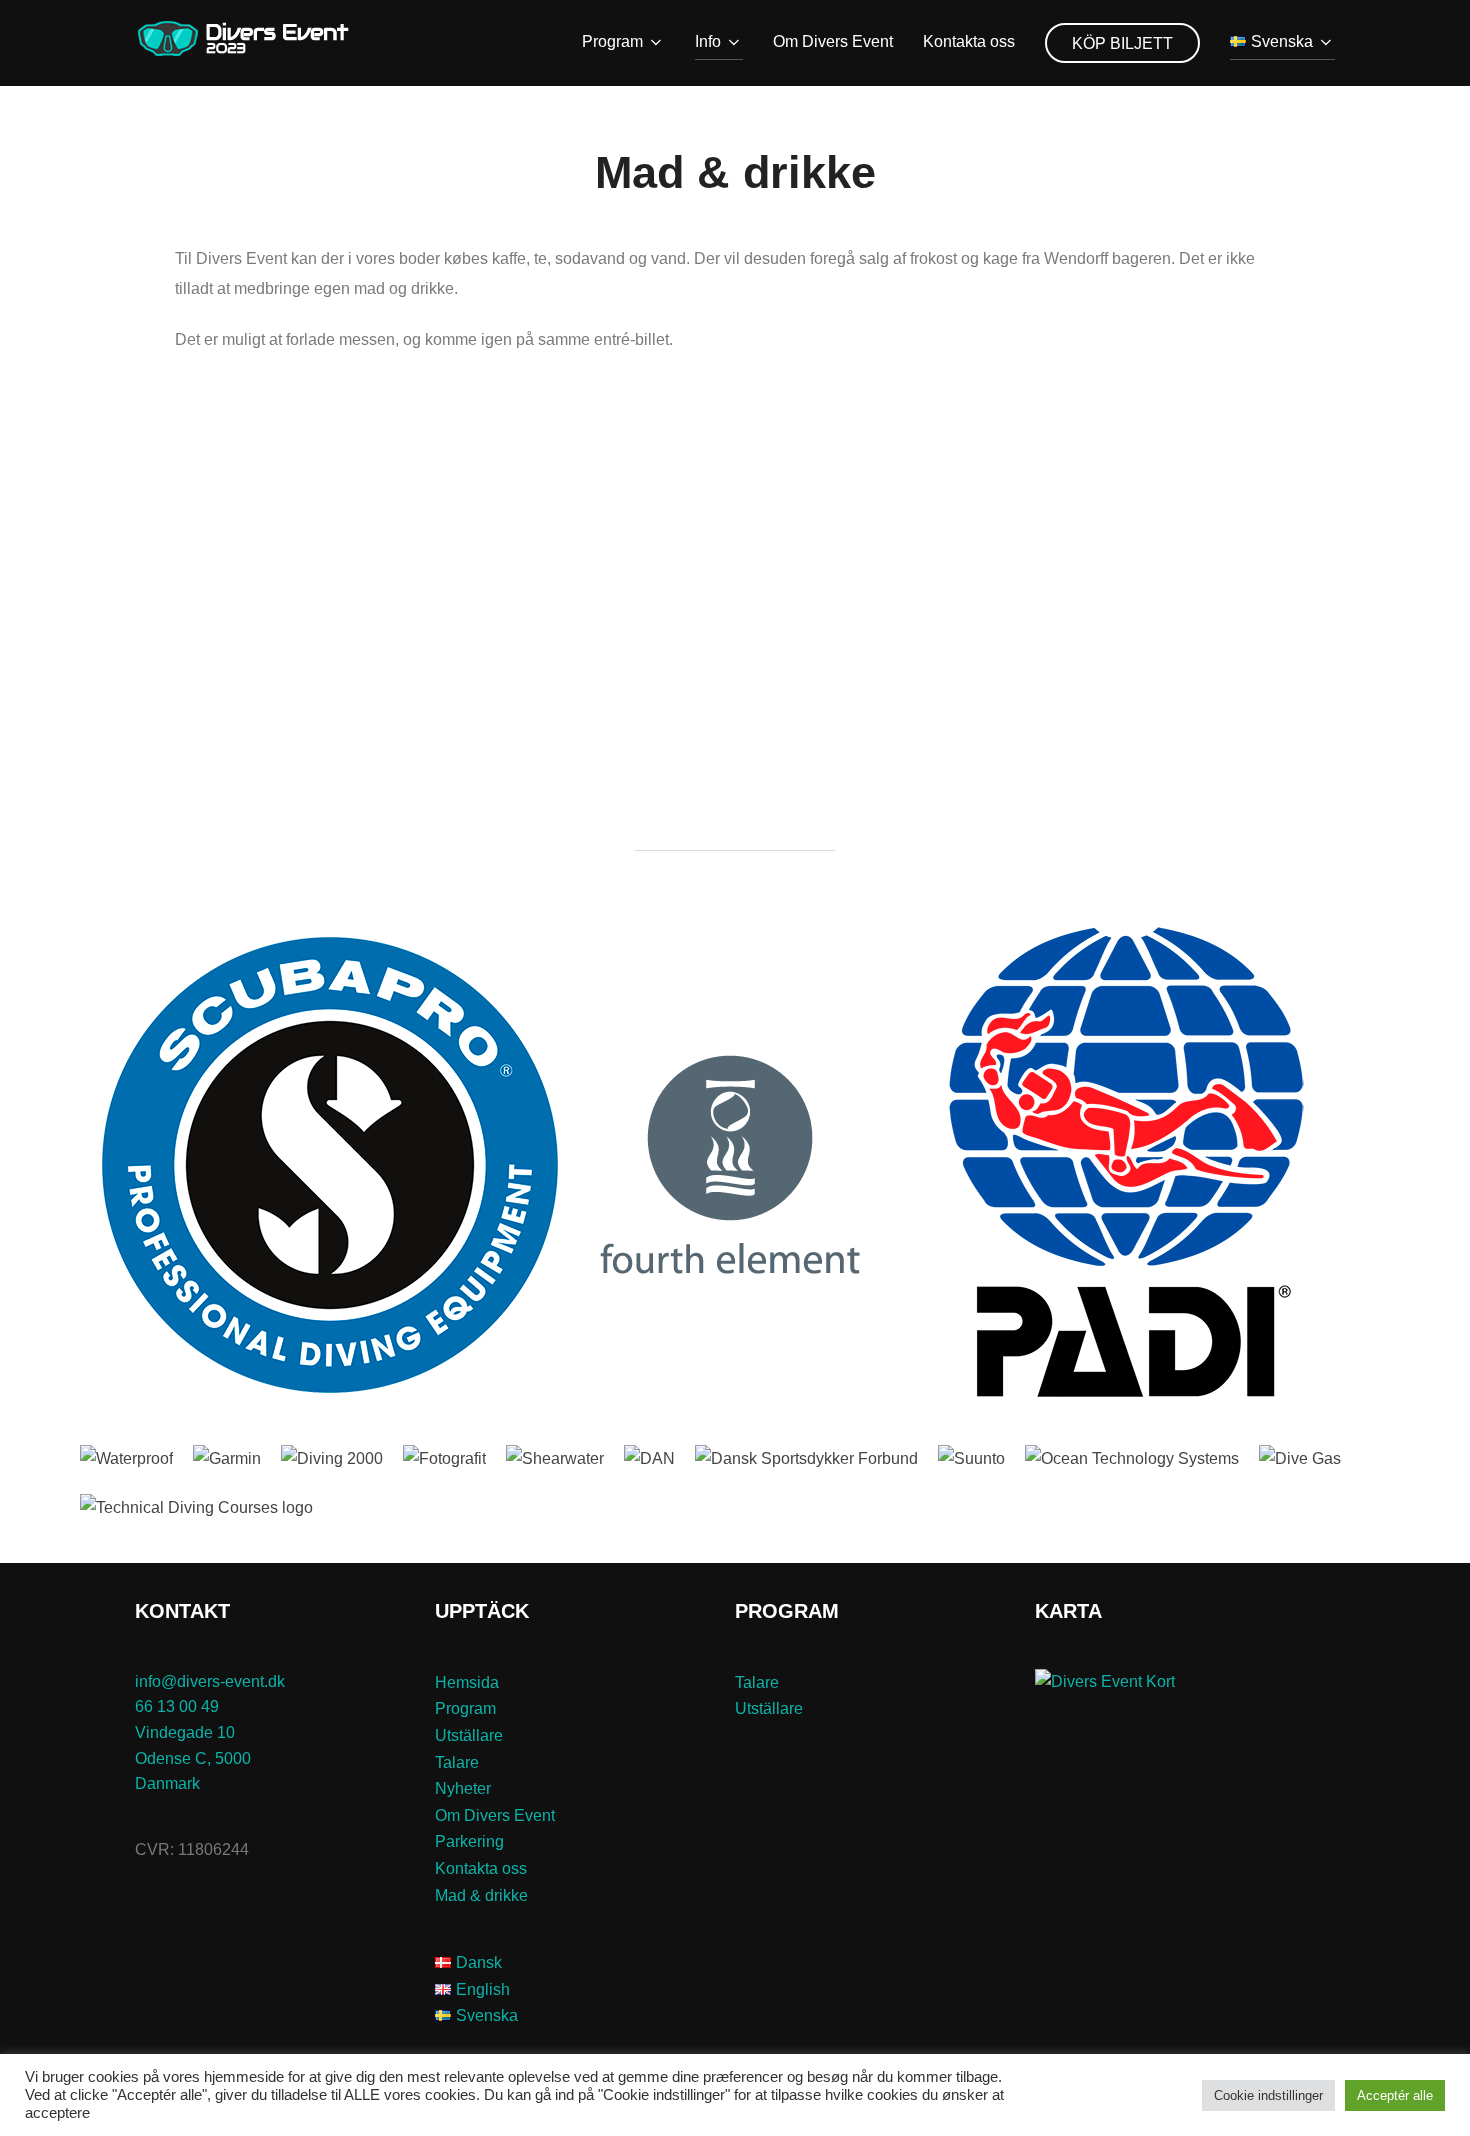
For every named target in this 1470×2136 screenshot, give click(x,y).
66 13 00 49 (177, 1706)
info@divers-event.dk (210, 1681)
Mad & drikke (481, 1895)
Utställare (469, 1735)
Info (708, 41)
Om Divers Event (833, 41)
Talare (457, 1762)
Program (612, 41)
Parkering (469, 1841)
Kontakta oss (969, 41)
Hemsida (467, 1682)
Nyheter (463, 1788)
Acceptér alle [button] (1395, 2095)
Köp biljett (1122, 43)
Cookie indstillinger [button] (1268, 2095)
